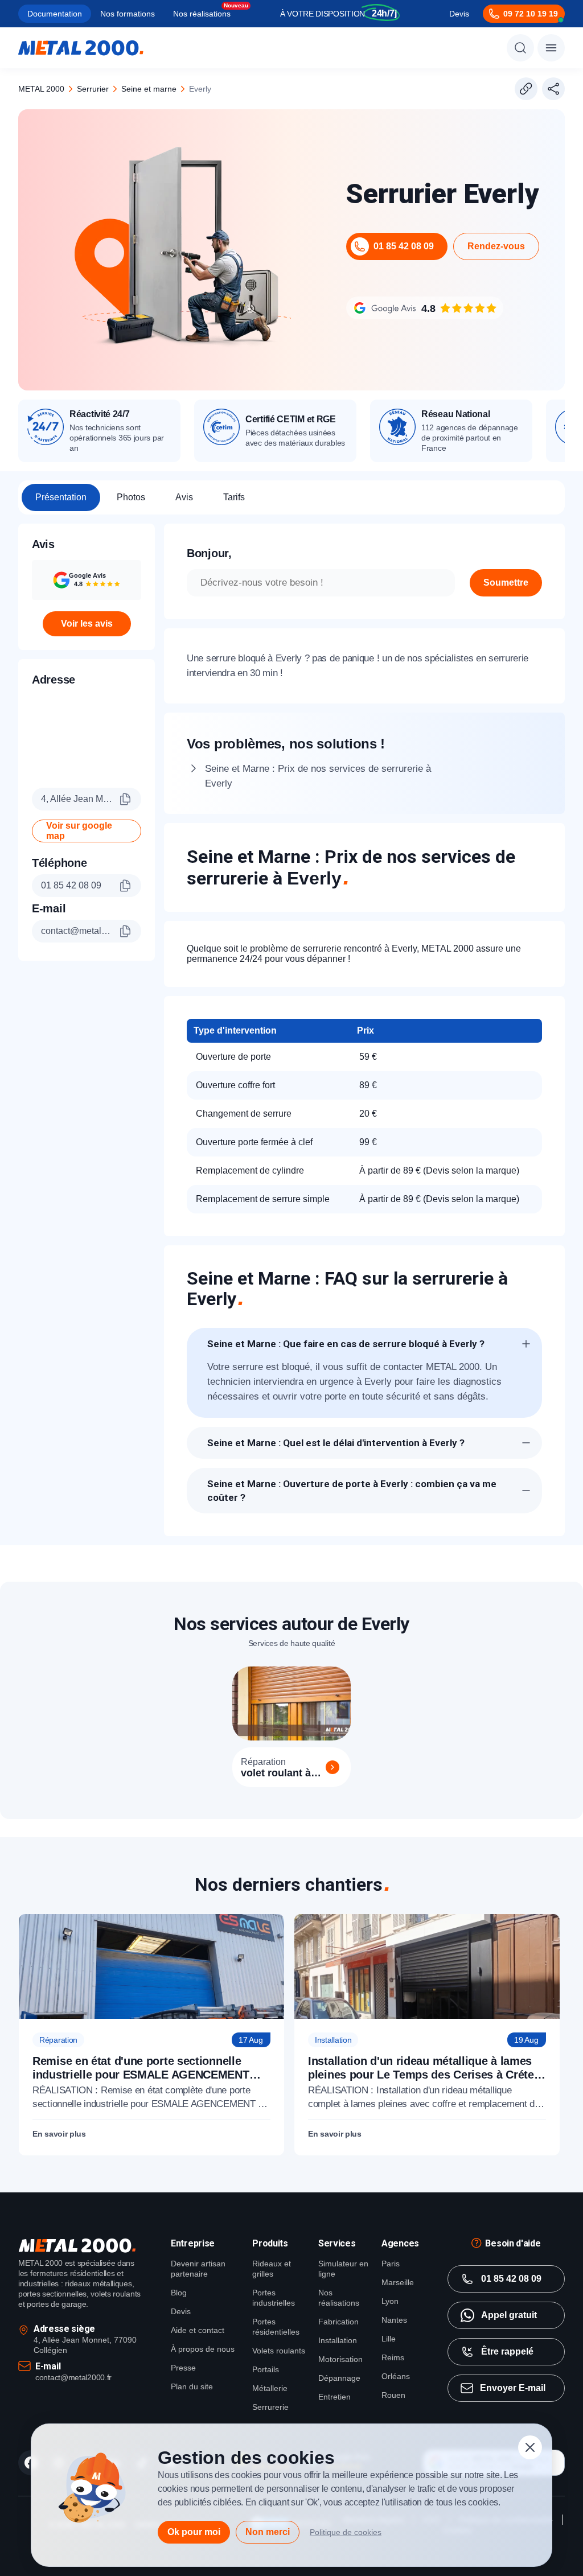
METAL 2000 (41, 89)
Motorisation (340, 2359)
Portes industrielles (274, 2298)
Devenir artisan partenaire (198, 2269)
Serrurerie (270, 2407)
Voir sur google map (79, 831)
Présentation (61, 497)
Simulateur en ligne (343, 2269)
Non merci (268, 2532)
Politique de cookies (346, 2532)
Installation (338, 2340)
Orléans (396, 2376)
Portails (266, 2369)
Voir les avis (87, 624)
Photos (131, 497)
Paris (391, 2264)
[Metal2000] (81, 48)
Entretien (334, 2397)
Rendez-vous (496, 246)
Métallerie (270, 2388)
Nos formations (128, 14)
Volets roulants (279, 2351)
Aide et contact (198, 2330)
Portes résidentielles (276, 2327)
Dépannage (339, 2378)
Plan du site (192, 2386)
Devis (459, 14)
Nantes (394, 2320)
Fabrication (338, 2322)
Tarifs (234, 497)
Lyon (390, 2301)
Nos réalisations (202, 14)
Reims (393, 2357)
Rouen (393, 2395)
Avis (184, 497)
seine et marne (149, 89)
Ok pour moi (194, 2532)
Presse (183, 2368)
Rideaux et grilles (272, 2269)
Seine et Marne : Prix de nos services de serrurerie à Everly (318, 776)
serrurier (93, 89)
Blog (179, 2293)
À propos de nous (203, 2349)
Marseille (398, 2282)
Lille (389, 2339)
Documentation (55, 14)
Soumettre (506, 583)
